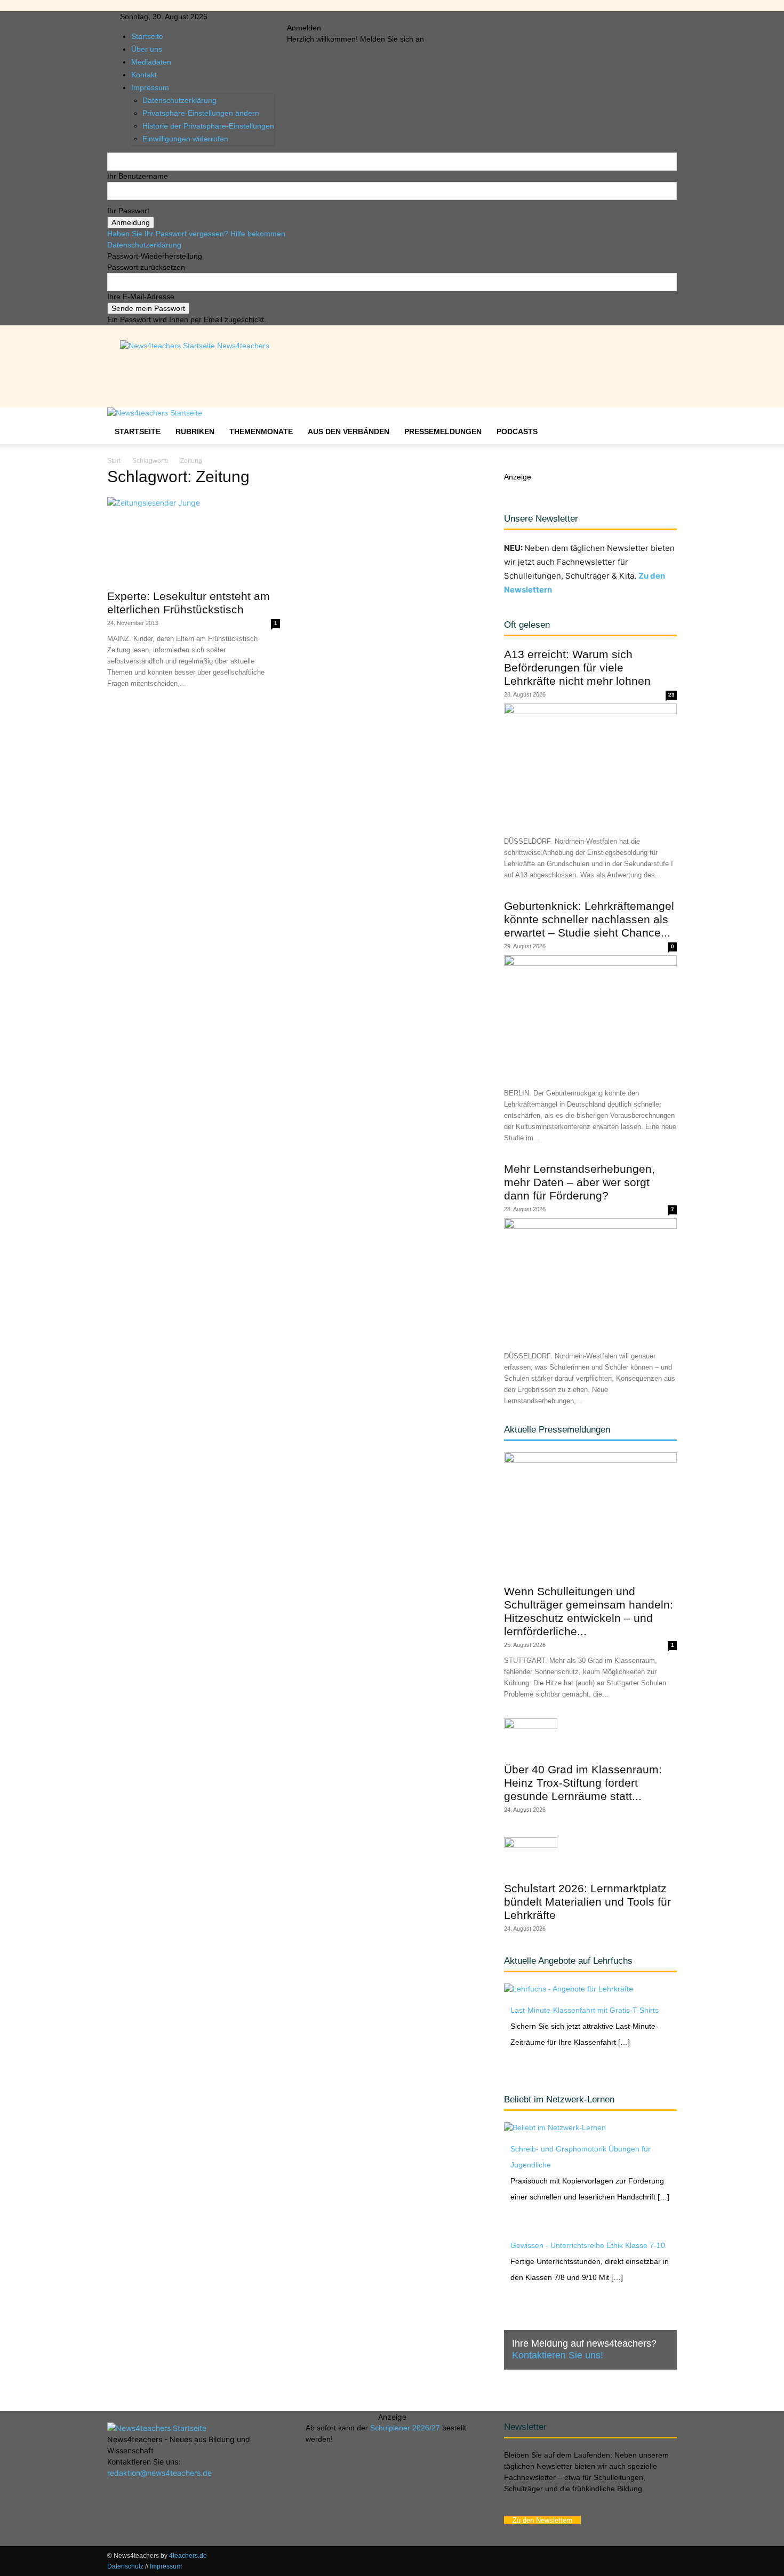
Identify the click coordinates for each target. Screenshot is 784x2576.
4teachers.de (188, 2556)
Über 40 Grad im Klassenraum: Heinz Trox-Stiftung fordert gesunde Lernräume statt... (583, 1783)
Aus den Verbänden (349, 431)
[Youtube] (335, 17)
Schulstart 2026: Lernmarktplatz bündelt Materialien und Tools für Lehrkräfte (587, 1902)
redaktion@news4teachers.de (159, 2473)
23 (671, 695)
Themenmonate (261, 431)
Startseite (147, 36)
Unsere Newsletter (541, 519)
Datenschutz (125, 2566)
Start (114, 461)
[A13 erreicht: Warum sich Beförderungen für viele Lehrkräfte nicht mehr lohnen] (590, 766)
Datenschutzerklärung (144, 245)
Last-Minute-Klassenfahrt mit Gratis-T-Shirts (585, 2010)
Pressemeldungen (443, 431)
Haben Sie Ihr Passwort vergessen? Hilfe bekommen (196, 234)
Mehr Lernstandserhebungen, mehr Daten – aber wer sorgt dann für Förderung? (579, 1182)
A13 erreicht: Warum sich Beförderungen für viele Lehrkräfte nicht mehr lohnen (577, 667)
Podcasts (517, 431)
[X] (328, 17)
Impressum (166, 2566)
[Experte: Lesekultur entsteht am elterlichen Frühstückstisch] (194, 540)
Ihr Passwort (128, 211)
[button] (664, 421)
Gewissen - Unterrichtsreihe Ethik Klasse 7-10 (588, 2245)
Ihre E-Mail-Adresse (141, 297)
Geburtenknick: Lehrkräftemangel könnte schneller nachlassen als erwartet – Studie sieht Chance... (589, 919)
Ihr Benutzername (138, 176)
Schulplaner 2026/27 (405, 2428)
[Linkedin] (320, 17)
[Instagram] (312, 17)
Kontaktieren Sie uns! (558, 2355)
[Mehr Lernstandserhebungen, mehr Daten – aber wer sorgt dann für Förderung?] (590, 1281)
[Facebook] (304, 17)
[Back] (353, 17)
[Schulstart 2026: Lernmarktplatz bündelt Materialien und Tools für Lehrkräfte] (590, 1856)
